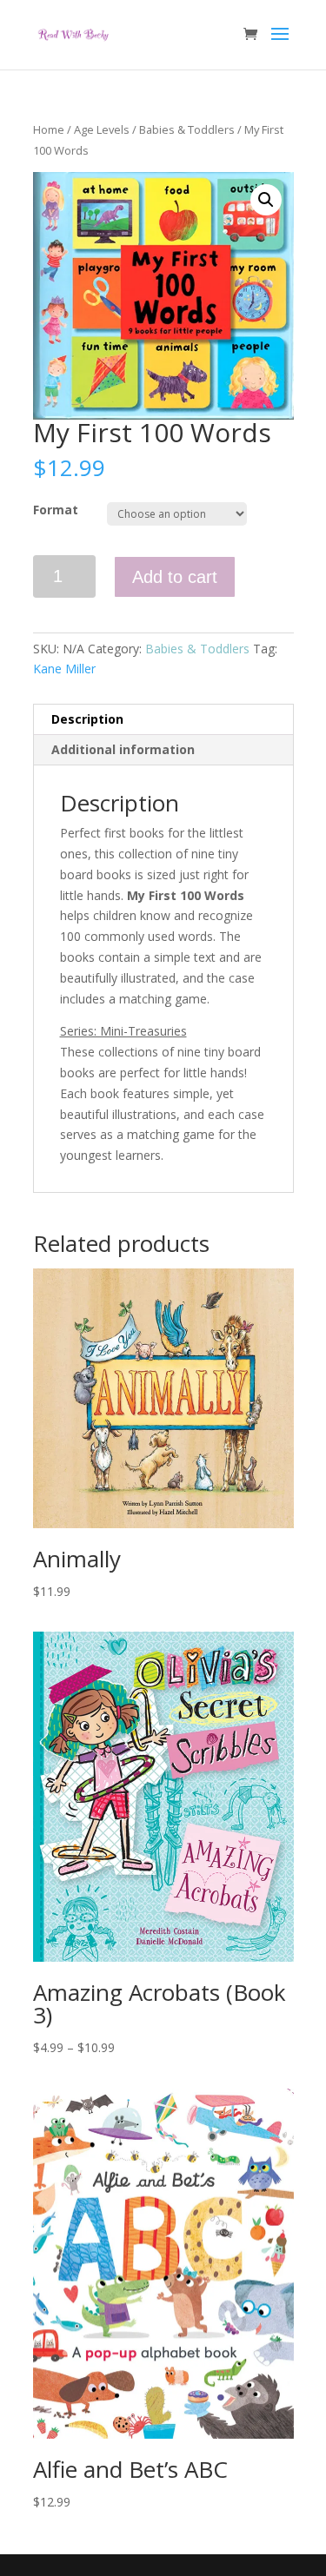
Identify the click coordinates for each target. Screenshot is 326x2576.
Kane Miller (64, 669)
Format (56, 510)
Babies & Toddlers (187, 129)
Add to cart (175, 577)
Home (49, 129)
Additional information (123, 749)
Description (87, 719)
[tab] (163, 720)
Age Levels (102, 129)
